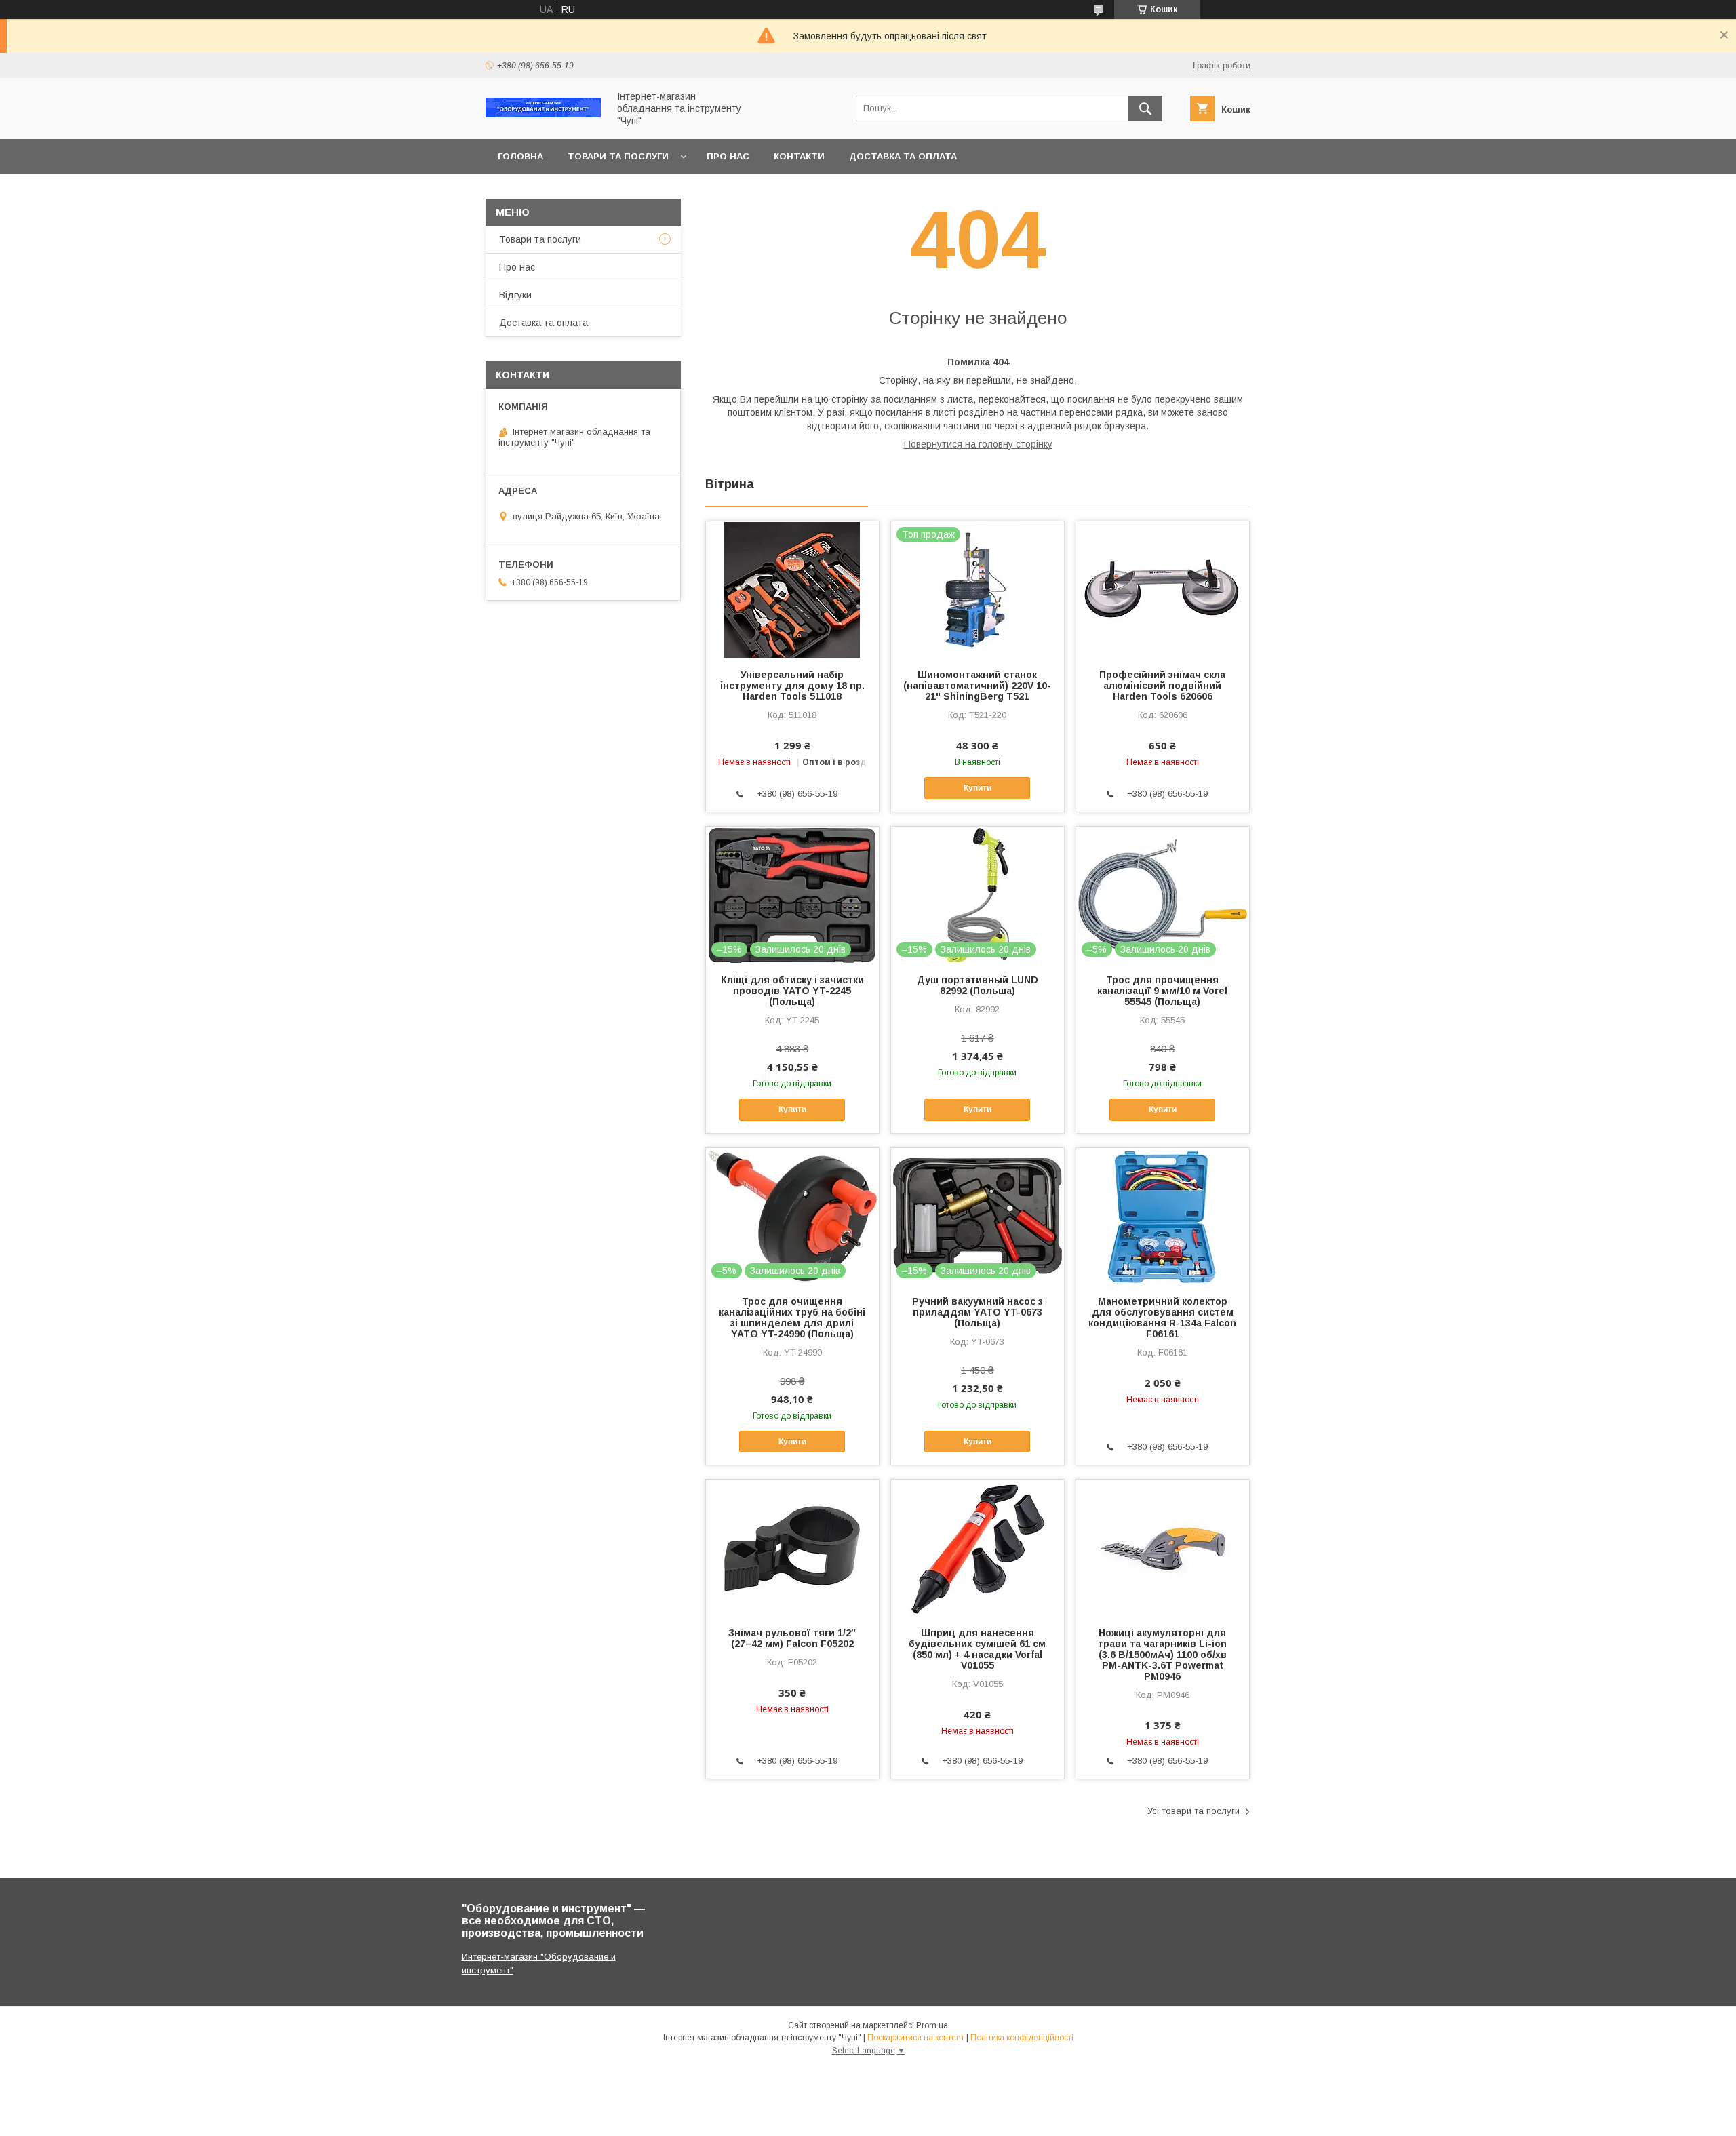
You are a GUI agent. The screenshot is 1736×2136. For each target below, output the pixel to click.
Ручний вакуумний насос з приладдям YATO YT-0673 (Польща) (978, 1312)
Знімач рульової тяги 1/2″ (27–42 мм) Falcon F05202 (792, 1638)
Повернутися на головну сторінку (978, 444)
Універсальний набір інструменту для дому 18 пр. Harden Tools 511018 (792, 686)
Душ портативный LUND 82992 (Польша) (978, 985)
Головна (520, 156)
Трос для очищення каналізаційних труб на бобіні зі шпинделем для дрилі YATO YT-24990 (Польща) (792, 1318)
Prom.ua (932, 2025)
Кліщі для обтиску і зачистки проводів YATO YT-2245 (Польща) (792, 991)
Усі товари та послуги (1193, 1811)
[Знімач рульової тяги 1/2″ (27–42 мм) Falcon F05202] (792, 1547)
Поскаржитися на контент (916, 2038)
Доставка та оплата (903, 156)
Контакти (799, 156)
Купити (978, 788)
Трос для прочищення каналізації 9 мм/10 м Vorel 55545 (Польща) (1162, 991)
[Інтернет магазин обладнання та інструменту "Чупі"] (543, 114)
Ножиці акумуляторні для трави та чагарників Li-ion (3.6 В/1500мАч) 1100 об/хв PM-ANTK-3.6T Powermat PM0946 (1162, 1655)
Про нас (728, 156)
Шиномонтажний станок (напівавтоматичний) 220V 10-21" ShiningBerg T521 (977, 686)
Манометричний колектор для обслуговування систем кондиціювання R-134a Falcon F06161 (1162, 1318)
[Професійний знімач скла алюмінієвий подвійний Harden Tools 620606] (1163, 589)
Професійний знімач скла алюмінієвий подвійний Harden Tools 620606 (1162, 686)
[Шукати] (1145, 108)
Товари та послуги (618, 156)
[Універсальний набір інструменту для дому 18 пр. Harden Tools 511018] (792, 589)
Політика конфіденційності (1022, 2038)
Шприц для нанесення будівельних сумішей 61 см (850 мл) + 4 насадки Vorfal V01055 (977, 1649)
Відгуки (515, 295)
